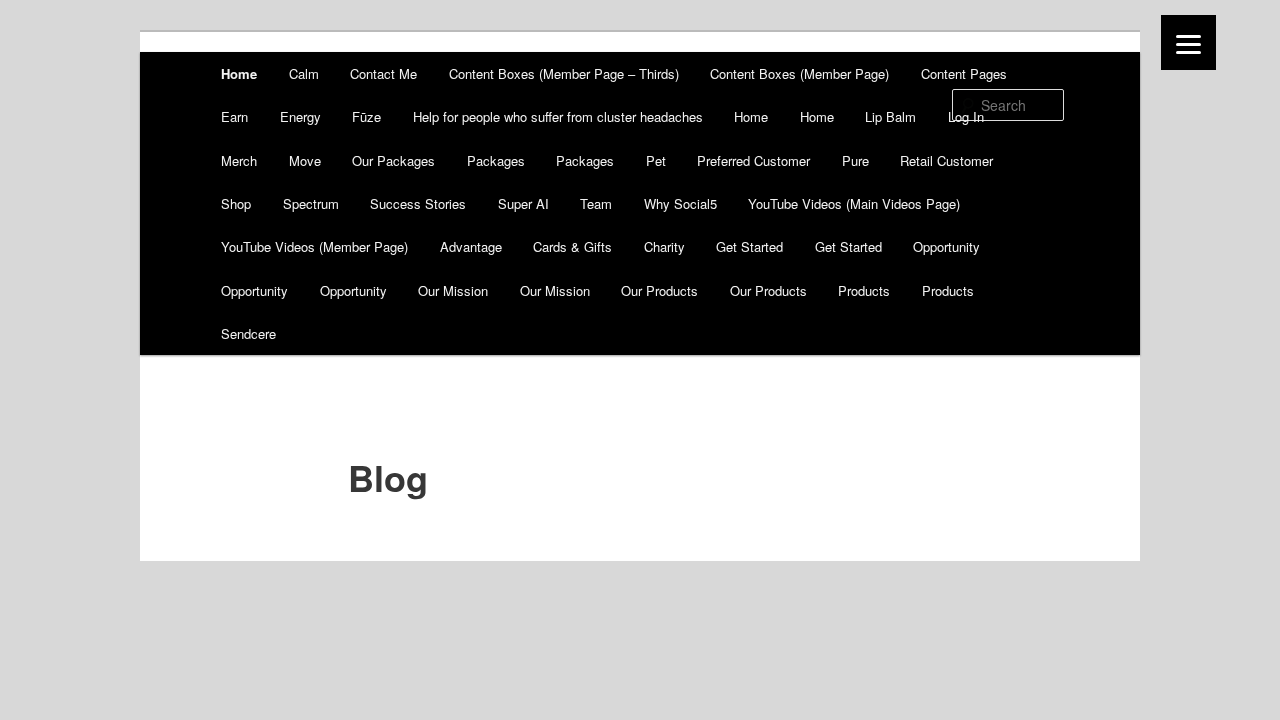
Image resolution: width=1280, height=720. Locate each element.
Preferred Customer (753, 160)
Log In (966, 116)
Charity (664, 246)
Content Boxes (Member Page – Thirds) (564, 73)
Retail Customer (946, 160)
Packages (496, 160)
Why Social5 (680, 203)
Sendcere (248, 333)
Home (239, 73)
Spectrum (311, 203)
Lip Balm (890, 116)
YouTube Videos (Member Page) (314, 246)
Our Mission (453, 290)
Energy (300, 116)
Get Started (749, 246)
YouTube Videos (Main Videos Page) (854, 203)
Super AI (523, 203)
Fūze (366, 116)
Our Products (659, 290)
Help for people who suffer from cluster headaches (558, 116)
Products (864, 290)
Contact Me (383, 73)
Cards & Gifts (572, 246)
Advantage (471, 246)
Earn (234, 116)
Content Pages (964, 73)
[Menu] (1188, 42)
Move (305, 160)
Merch (239, 160)
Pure (855, 160)
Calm (304, 73)
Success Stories (418, 203)
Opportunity (946, 246)
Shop (236, 203)
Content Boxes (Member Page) (799, 73)
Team (596, 203)
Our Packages (393, 160)
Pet (656, 160)
